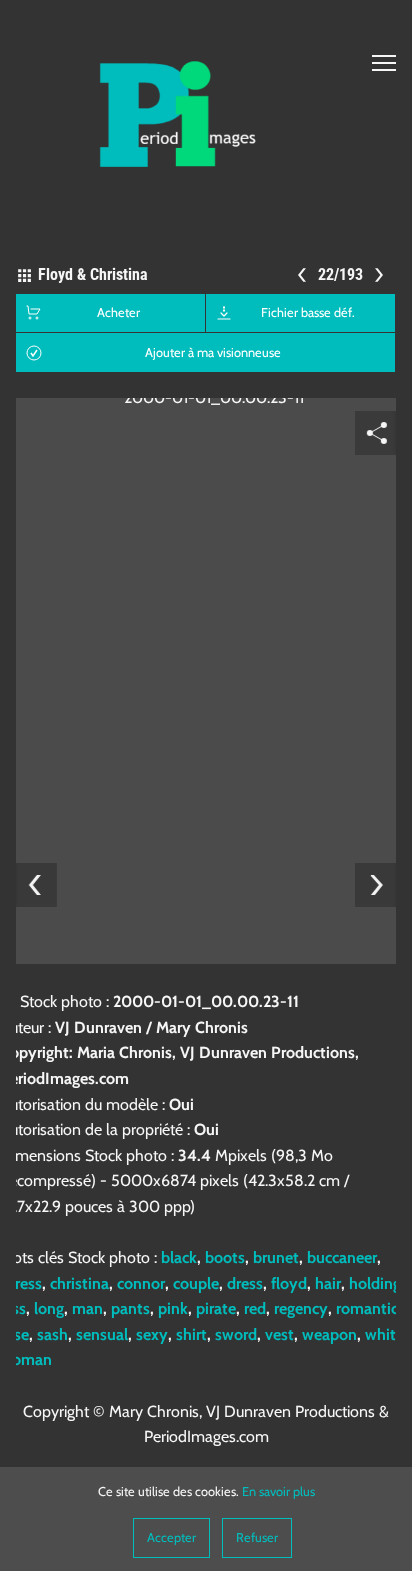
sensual (102, 1334)
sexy (152, 1334)
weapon (329, 1334)
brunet (276, 1257)
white (384, 1334)
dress (245, 1283)
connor (141, 1283)
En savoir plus (278, 1491)
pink (173, 1308)
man (87, 1308)
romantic (367, 1308)
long (49, 1308)
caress (21, 1283)
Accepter (171, 1537)
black (179, 1257)
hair (328, 1283)
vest (279, 1334)
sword (236, 1334)
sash (52, 1334)
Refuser (257, 1537)
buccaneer (342, 1257)
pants (130, 1308)
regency (301, 1308)
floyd (289, 1283)
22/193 (341, 274)
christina (79, 1283)
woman (26, 1359)
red (255, 1308)
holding (375, 1283)
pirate (216, 1308)
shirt (191, 1334)
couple (196, 1283)
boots (225, 1257)
